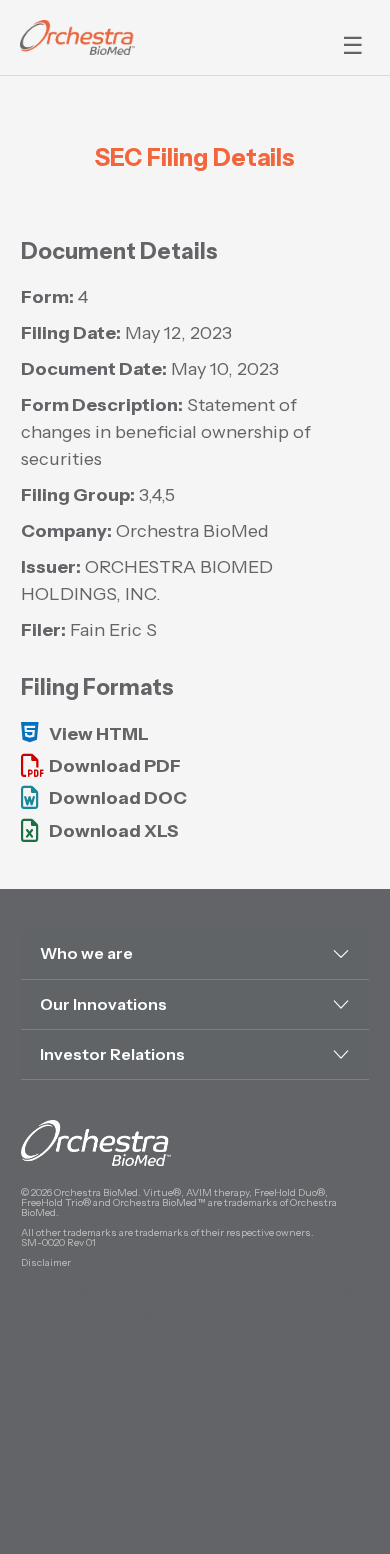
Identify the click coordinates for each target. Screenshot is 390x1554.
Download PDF (115, 766)
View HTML (99, 734)
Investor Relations (112, 1054)
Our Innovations (103, 1004)
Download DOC (118, 798)
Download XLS (114, 831)
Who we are (86, 953)
